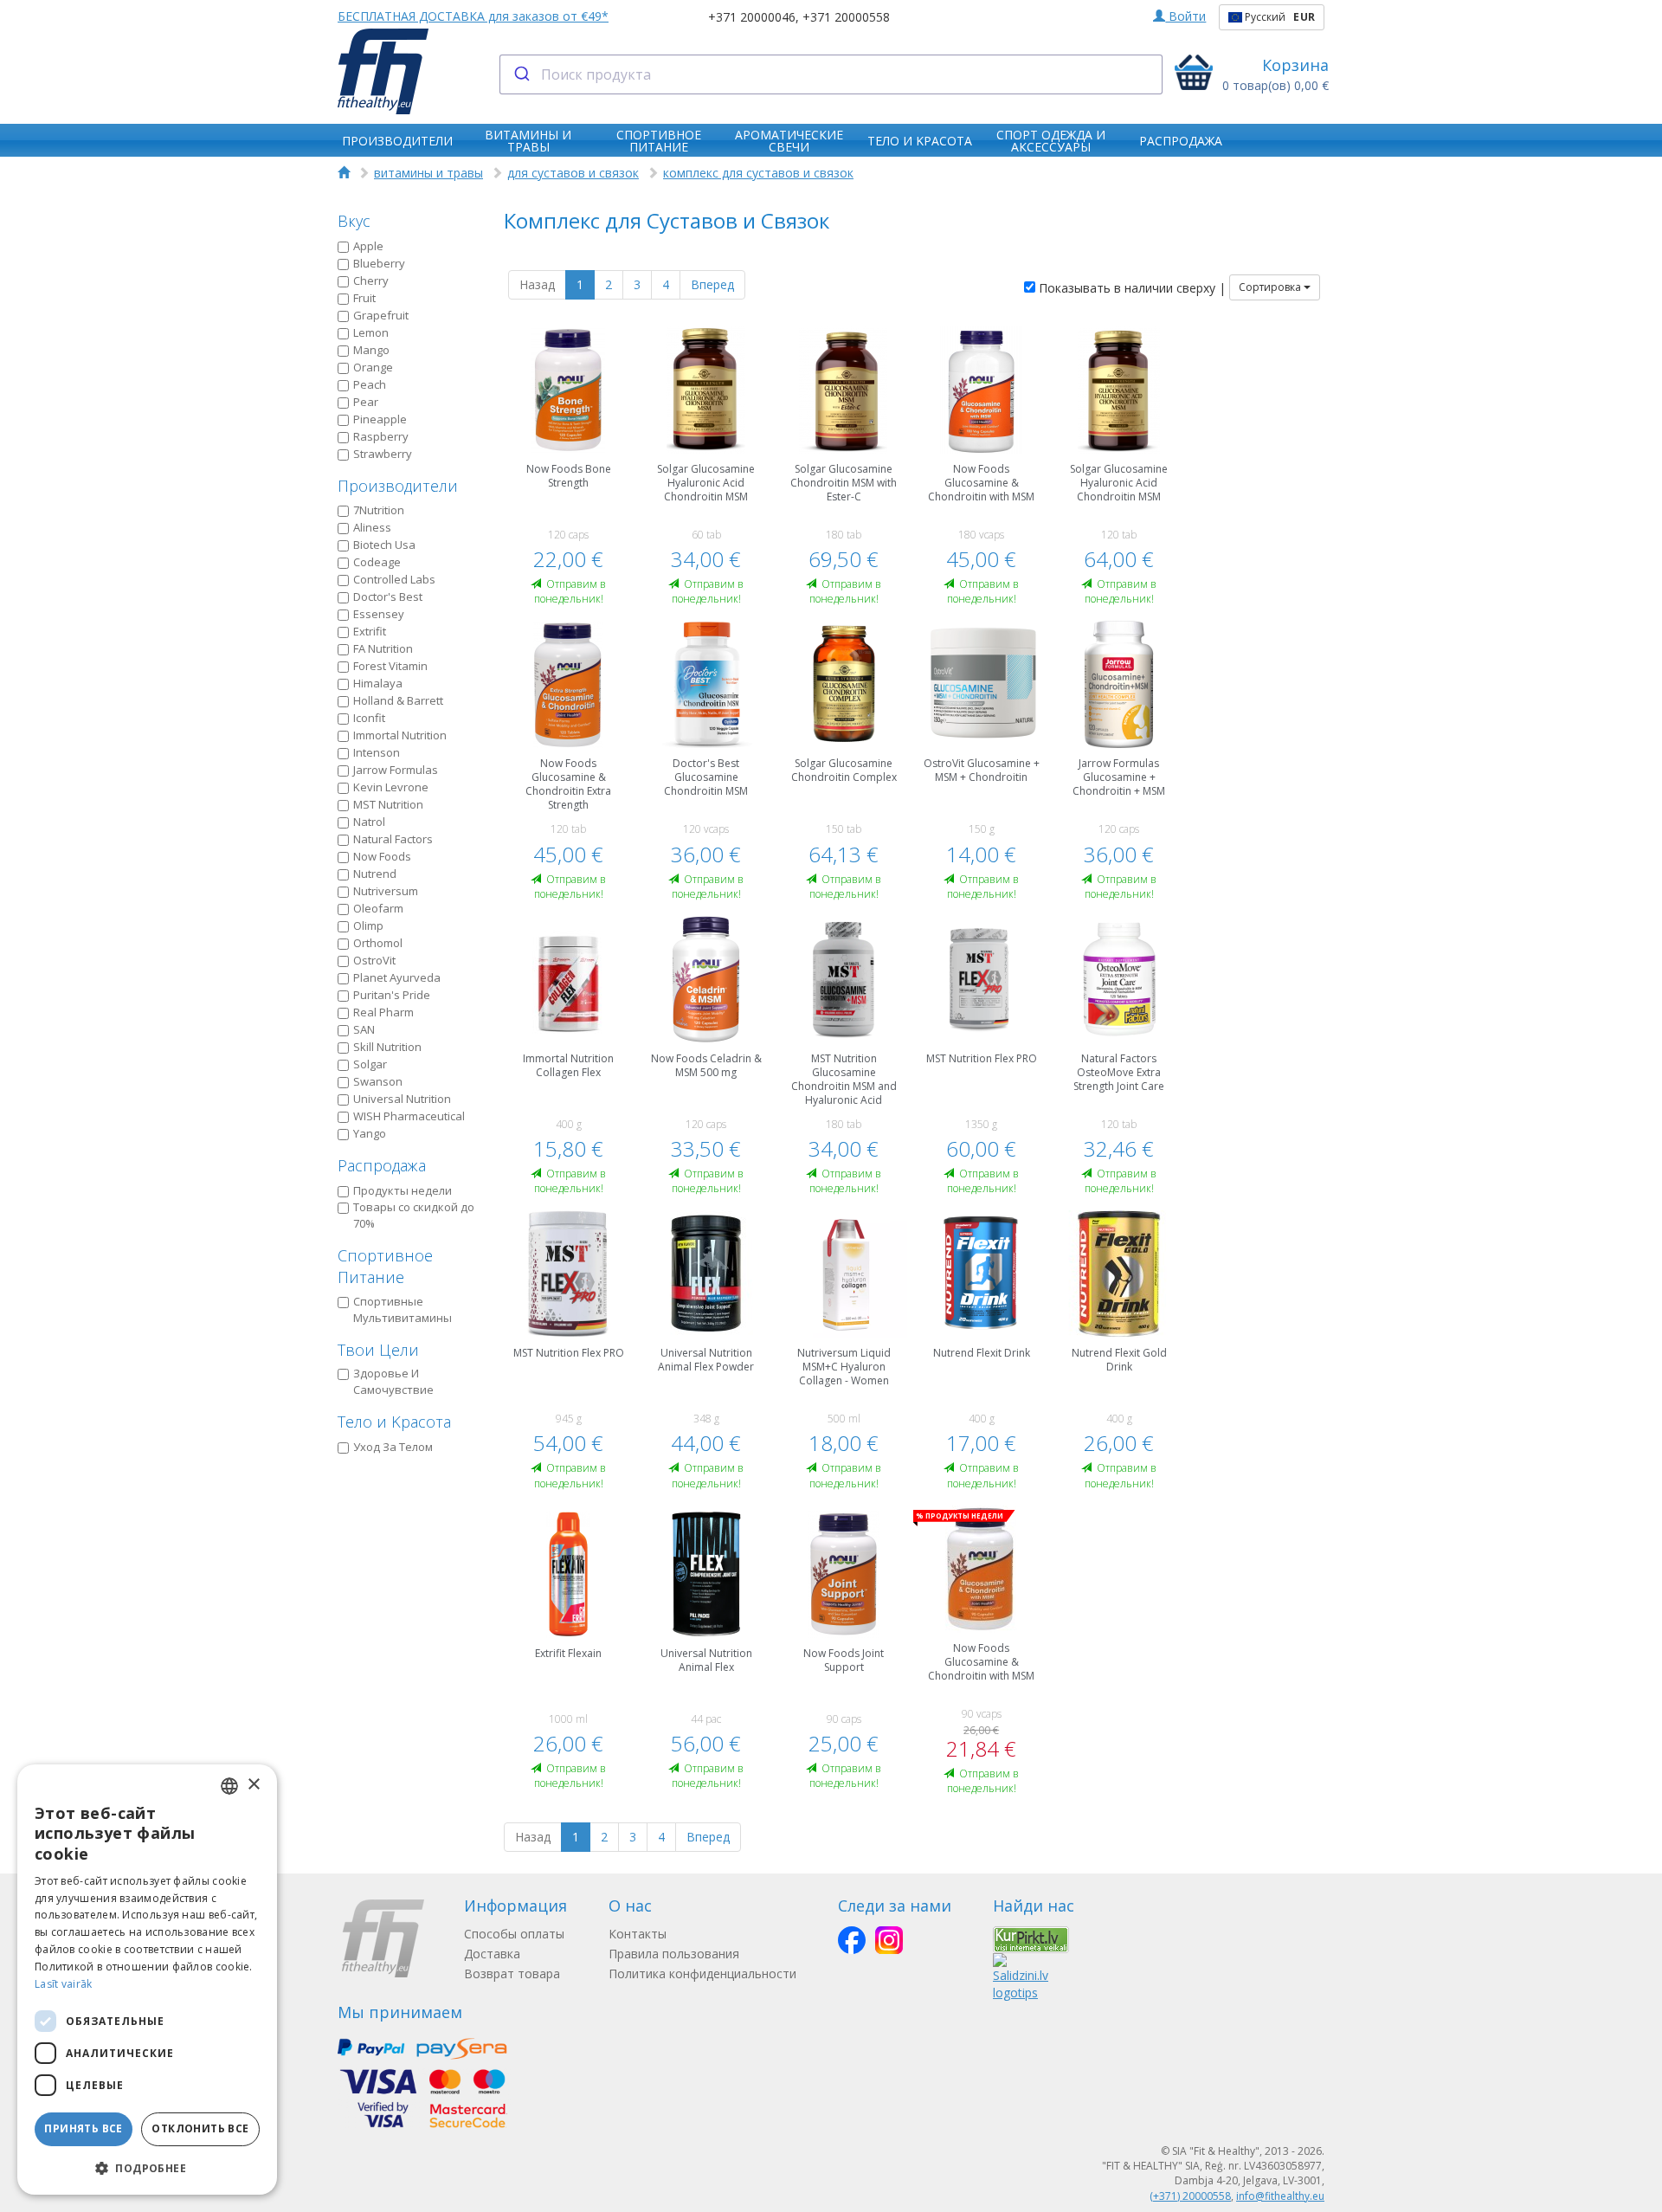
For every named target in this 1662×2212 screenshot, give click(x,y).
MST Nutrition (388, 804)
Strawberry (383, 454)
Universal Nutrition (402, 1099)
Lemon (371, 332)
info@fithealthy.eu (1280, 2196)
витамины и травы (428, 173)
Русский (1279, 17)
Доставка (492, 1954)
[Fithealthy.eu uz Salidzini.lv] (1021, 1976)
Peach (370, 384)
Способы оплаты (514, 1934)
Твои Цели (378, 1350)
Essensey (379, 614)
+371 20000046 (752, 17)
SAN (364, 1029)
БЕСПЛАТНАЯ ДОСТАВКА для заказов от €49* (473, 16)
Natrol (369, 822)
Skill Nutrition (387, 1047)
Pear (366, 402)
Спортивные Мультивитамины (403, 1309)
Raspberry (381, 436)
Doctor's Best (388, 597)
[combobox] (831, 74)
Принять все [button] (83, 2128)
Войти (1185, 16)
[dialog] (147, 1980)
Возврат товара (512, 1973)
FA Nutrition (383, 648)
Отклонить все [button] (200, 2128)
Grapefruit (381, 315)
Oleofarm (378, 908)
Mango (371, 350)
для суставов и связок (573, 173)
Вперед (712, 284)
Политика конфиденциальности (702, 1973)
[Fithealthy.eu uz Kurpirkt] (1031, 1938)
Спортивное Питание (385, 1267)
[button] (147, 2167)
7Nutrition (379, 510)
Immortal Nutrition (400, 735)
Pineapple (380, 419)
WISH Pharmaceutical (409, 1116)
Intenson (377, 752)
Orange (373, 367)
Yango (370, 1133)
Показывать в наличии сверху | (1131, 288)
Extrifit (370, 631)
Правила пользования (674, 1954)
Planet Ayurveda (397, 977)
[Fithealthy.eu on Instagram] (889, 1940)
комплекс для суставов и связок (758, 173)
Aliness (372, 527)
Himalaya (378, 683)
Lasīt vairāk (64, 1984)
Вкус (354, 221)
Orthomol (378, 943)
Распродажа (382, 1165)
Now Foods (382, 856)
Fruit (364, 298)
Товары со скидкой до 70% (414, 1215)
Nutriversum (386, 891)
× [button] (253, 1785)
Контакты (638, 1934)
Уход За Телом (393, 1447)
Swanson (378, 1081)
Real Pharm (383, 1012)
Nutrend (375, 874)
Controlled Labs (394, 579)
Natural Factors (393, 839)
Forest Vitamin (390, 666)
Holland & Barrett (398, 700)
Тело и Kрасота (394, 1422)
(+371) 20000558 (1190, 2196)
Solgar (370, 1064)
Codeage (377, 562)
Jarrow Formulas (396, 770)
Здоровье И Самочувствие (393, 1381)
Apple (368, 246)
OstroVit (374, 960)
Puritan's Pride (392, 995)
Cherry (371, 281)
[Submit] (521, 74)
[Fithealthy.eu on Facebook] (852, 1940)
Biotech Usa (384, 545)
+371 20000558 (846, 17)
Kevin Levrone (391, 787)
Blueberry (379, 263)
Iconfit (369, 718)
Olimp (368, 925)
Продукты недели (403, 1190)
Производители (398, 486)
